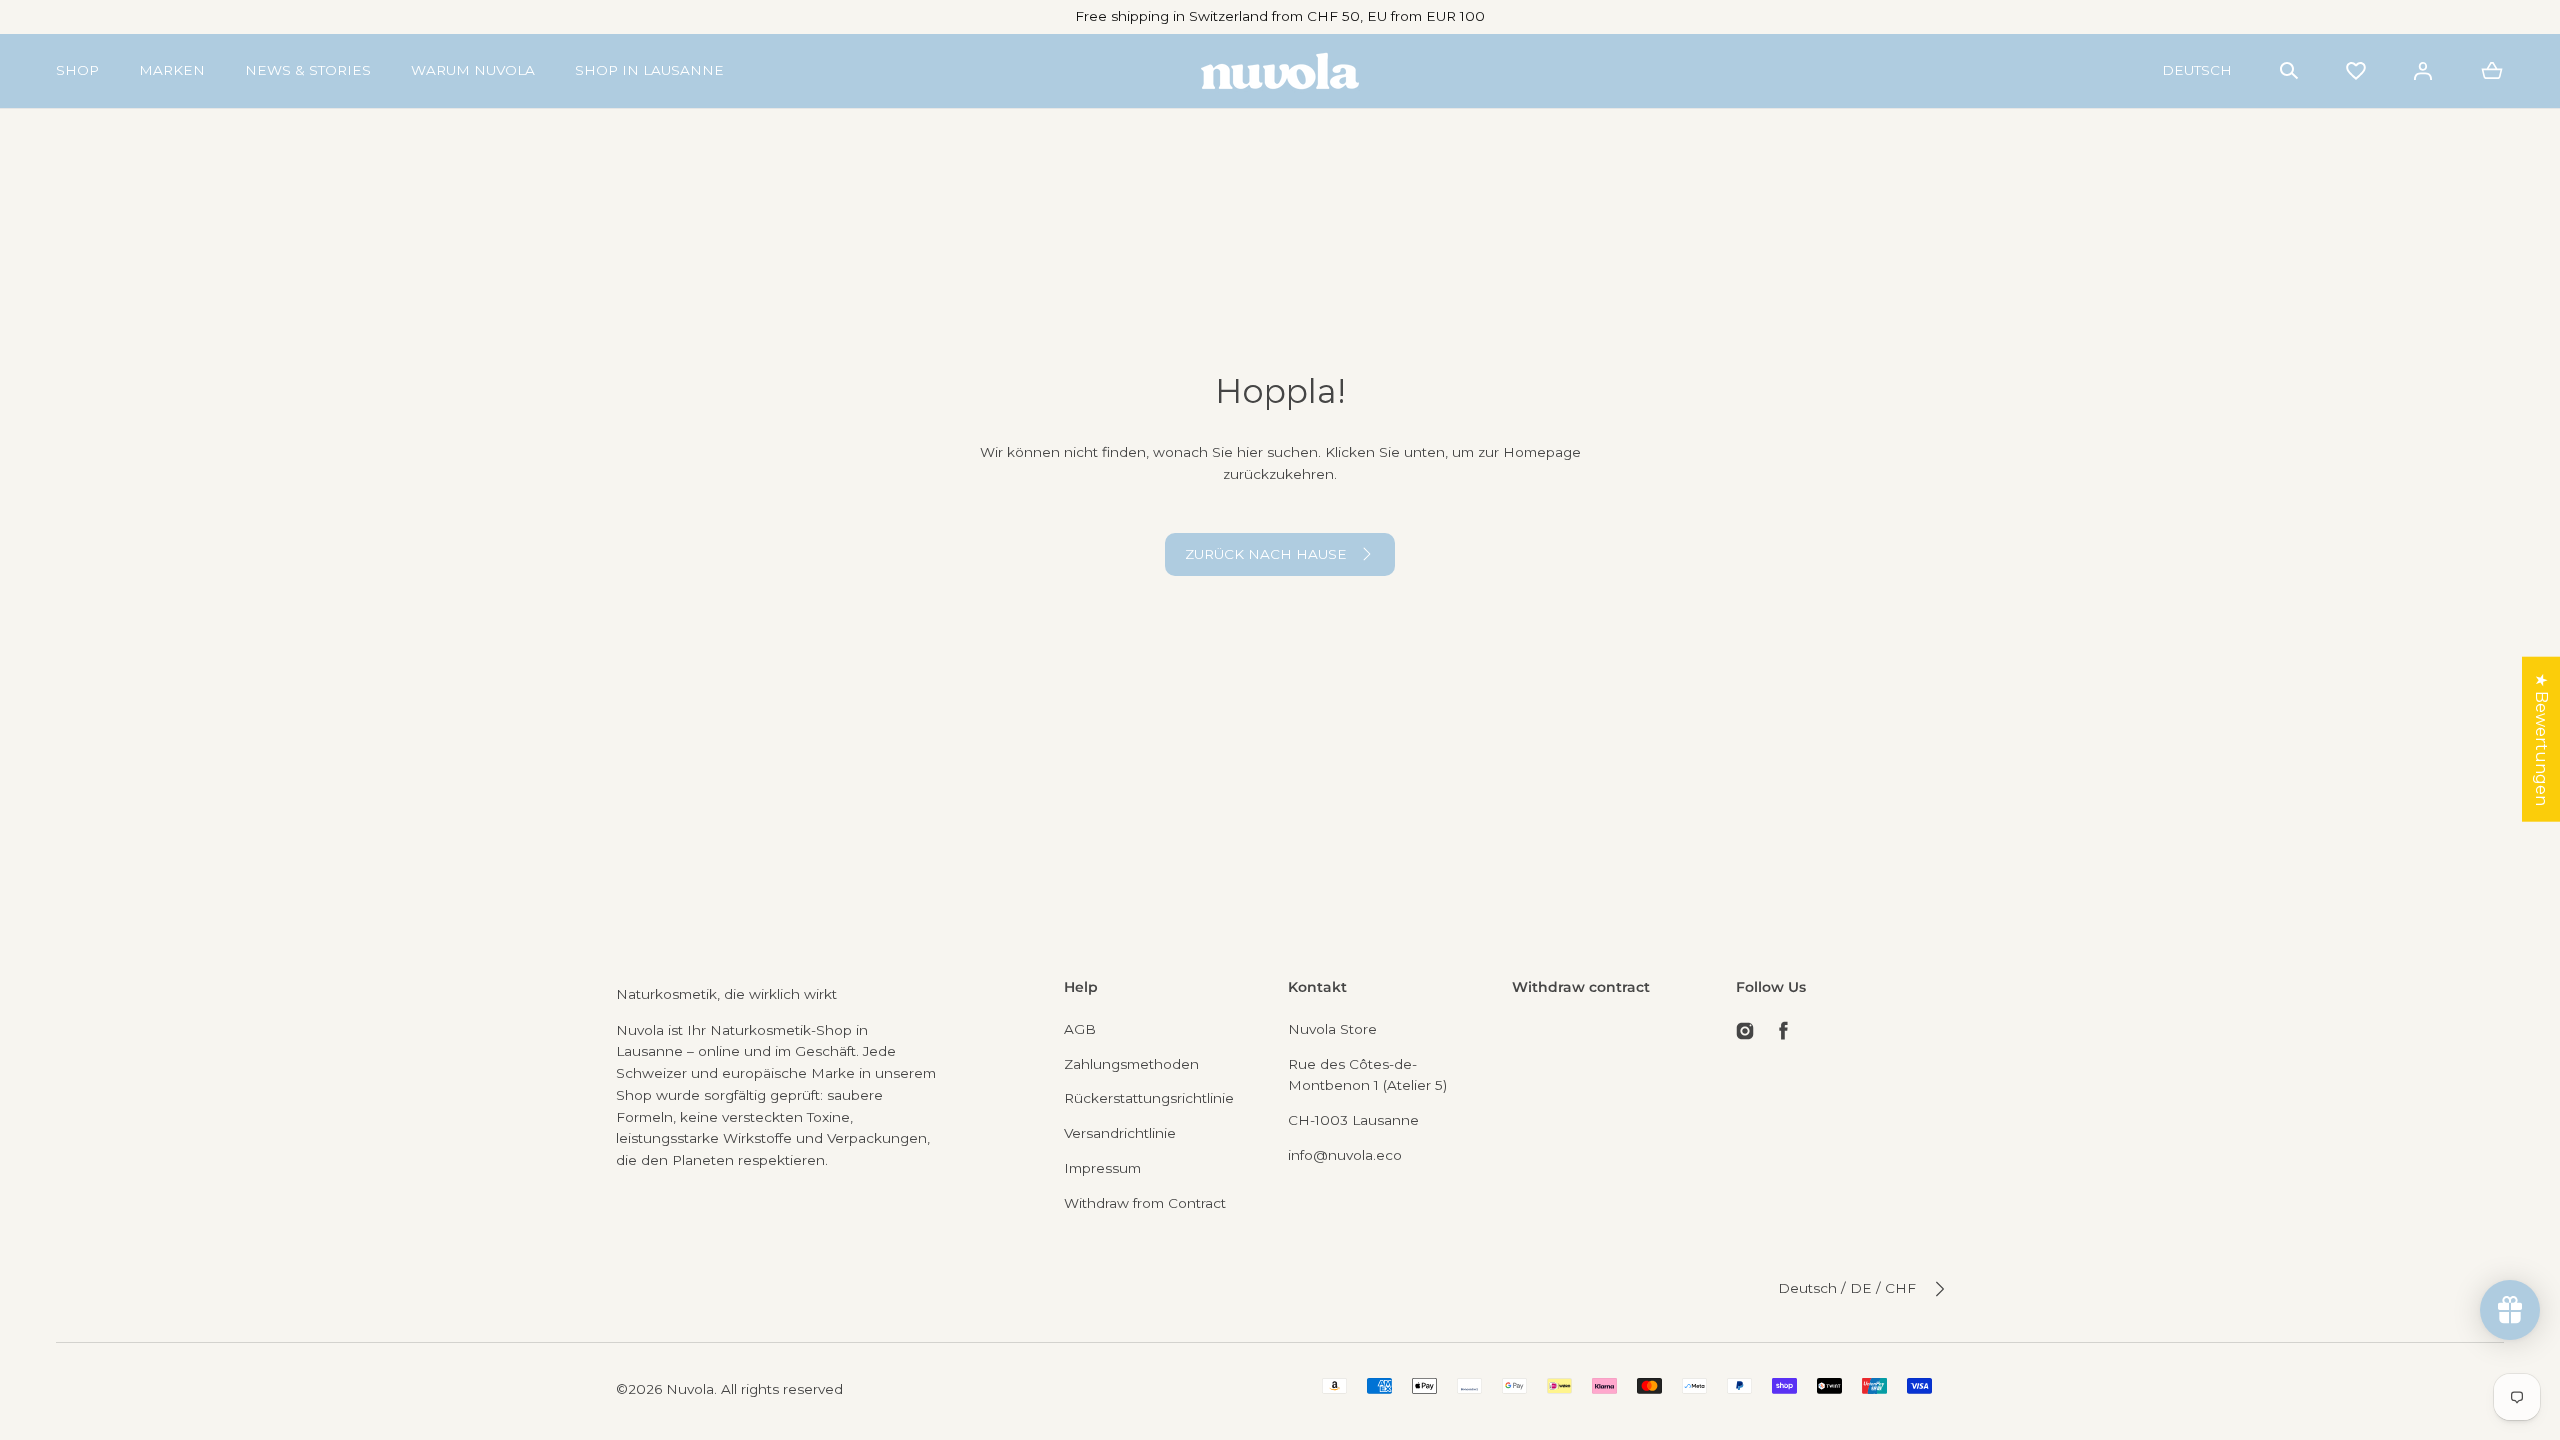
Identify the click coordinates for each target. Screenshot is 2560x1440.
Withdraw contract (1581, 987)
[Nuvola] (1280, 71)
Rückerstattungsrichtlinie (1149, 1098)
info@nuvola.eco (1345, 1155)
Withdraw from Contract (1145, 1203)
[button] (2289, 71)
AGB (1080, 1029)
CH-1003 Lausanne (1353, 1120)
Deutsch (2197, 70)
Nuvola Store (1332, 1029)
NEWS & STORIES (308, 70)
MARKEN (172, 70)
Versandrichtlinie (1120, 1133)
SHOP (77, 70)
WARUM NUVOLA (473, 70)
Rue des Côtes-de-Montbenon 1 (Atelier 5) (1367, 1075)
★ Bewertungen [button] (2541, 739)
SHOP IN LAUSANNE (649, 70)
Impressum (1102, 1168)
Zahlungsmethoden (1131, 1064)
